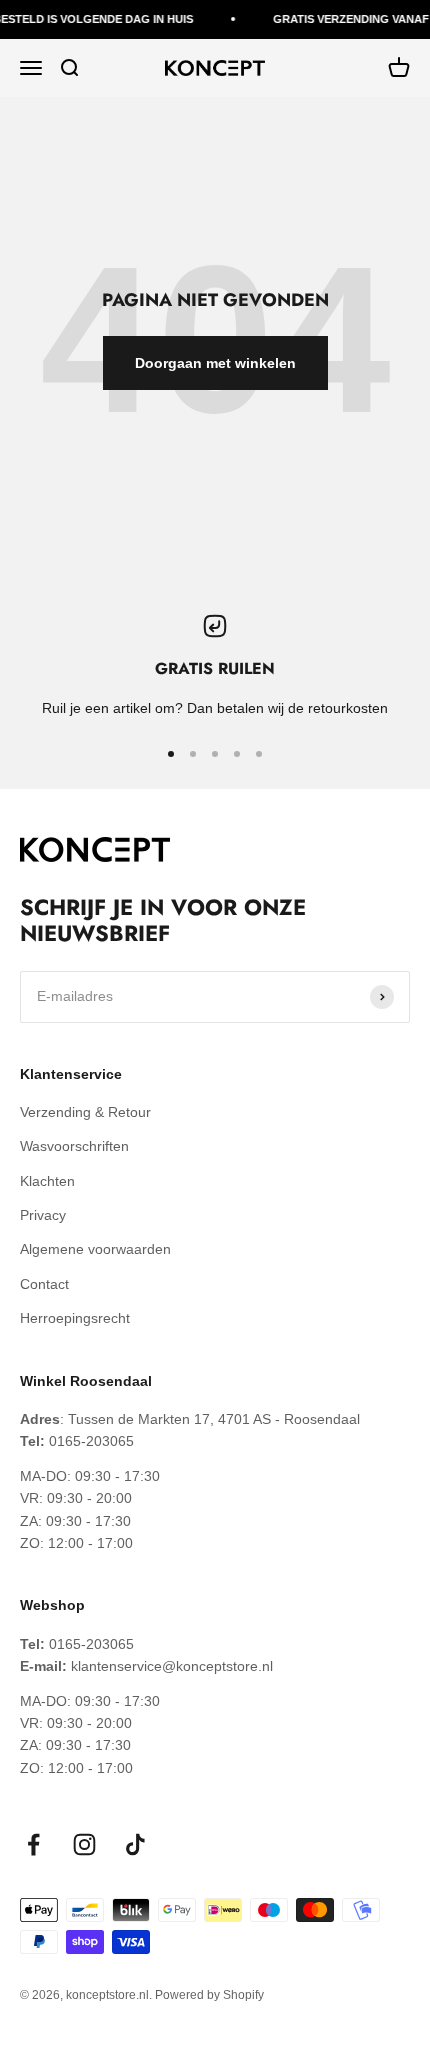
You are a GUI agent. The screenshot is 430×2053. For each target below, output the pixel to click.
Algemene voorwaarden (95, 1249)
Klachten (47, 1181)
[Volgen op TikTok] (135, 1844)
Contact (44, 1284)
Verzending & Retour (85, 1112)
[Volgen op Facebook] (33, 1844)
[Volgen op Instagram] (84, 1844)
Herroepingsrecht (75, 1318)
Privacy (43, 1215)
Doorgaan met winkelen (215, 363)
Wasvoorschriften (74, 1146)
